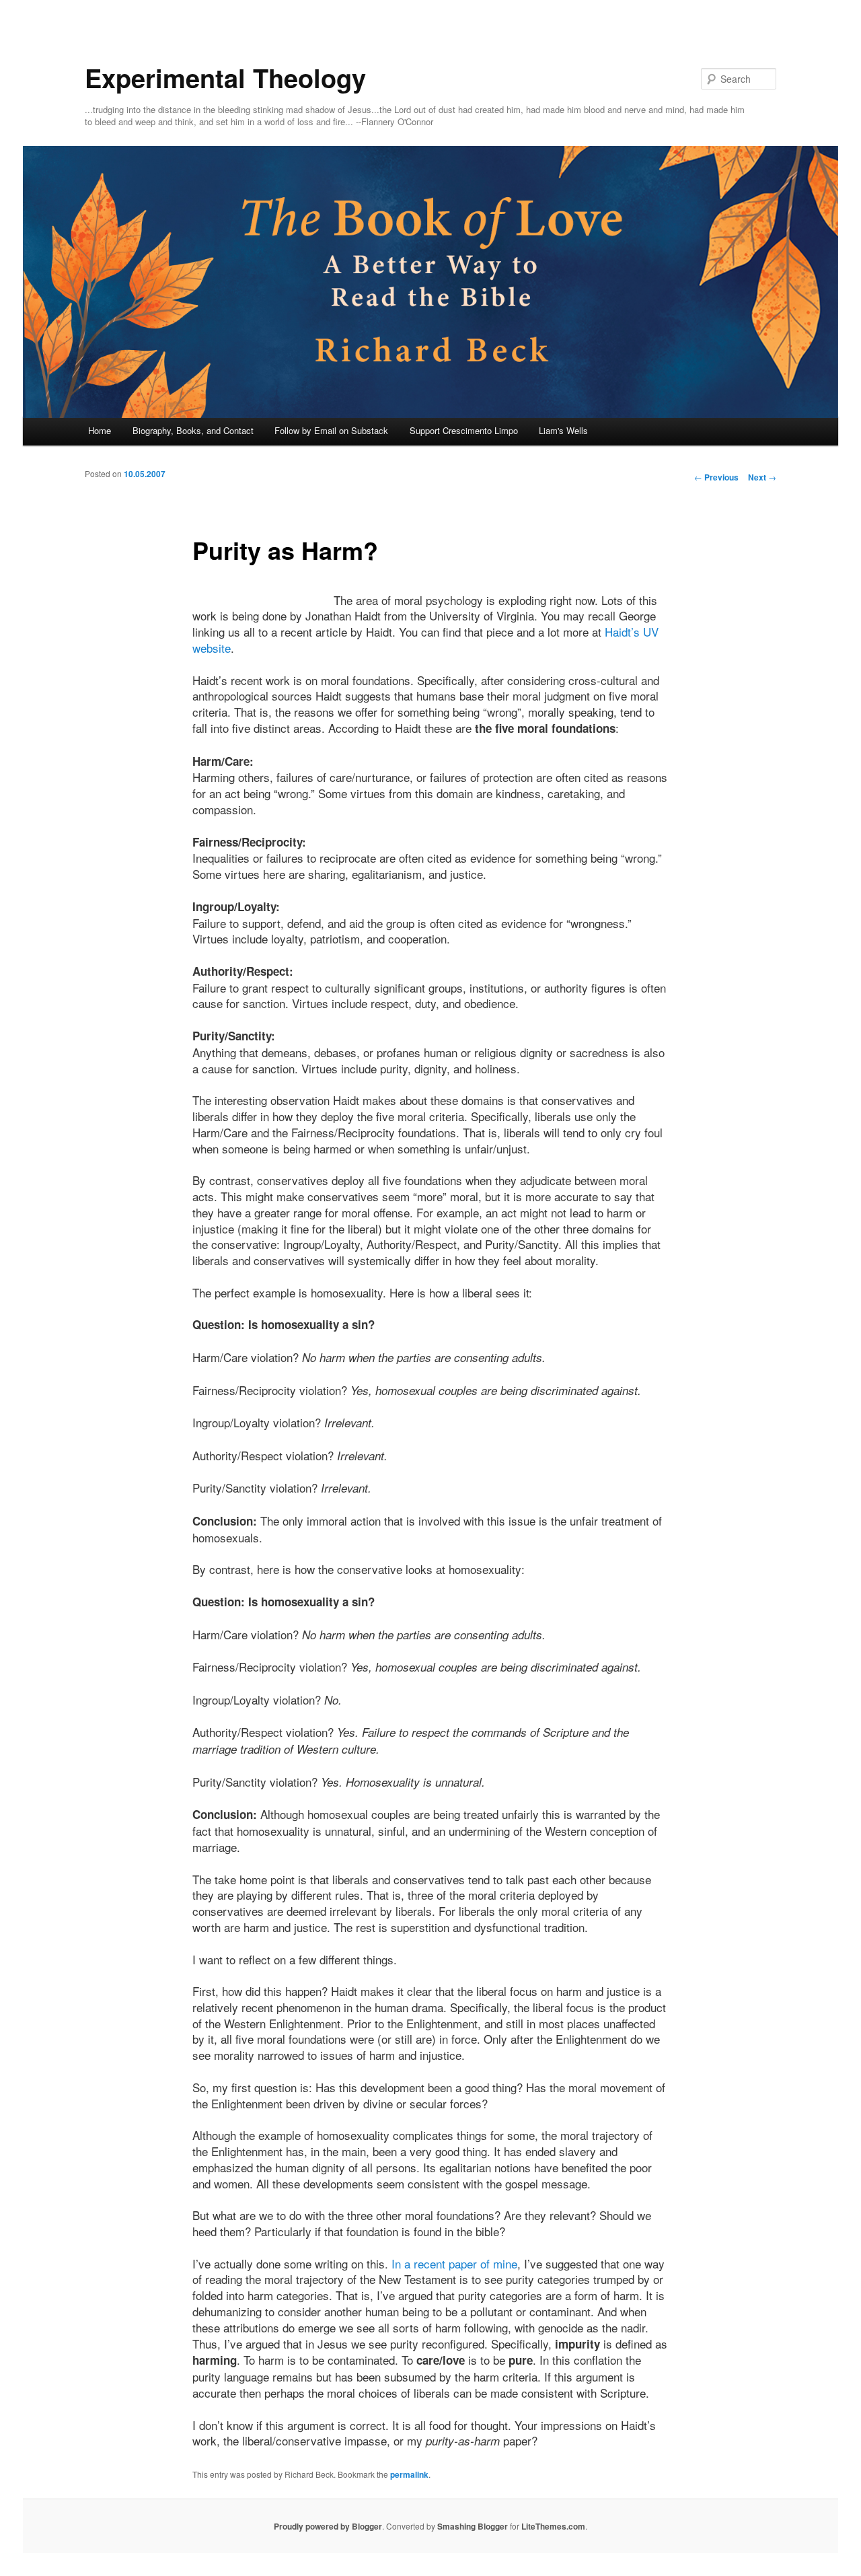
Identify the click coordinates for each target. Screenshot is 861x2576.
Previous (716, 477)
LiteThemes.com (553, 2526)
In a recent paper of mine (454, 2263)
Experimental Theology (225, 78)
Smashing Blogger (473, 2526)
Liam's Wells (563, 430)
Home (100, 430)
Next (762, 477)
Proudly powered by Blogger (328, 2526)
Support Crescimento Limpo (464, 430)
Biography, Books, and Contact (193, 430)
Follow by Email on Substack (331, 430)
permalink (409, 2474)
